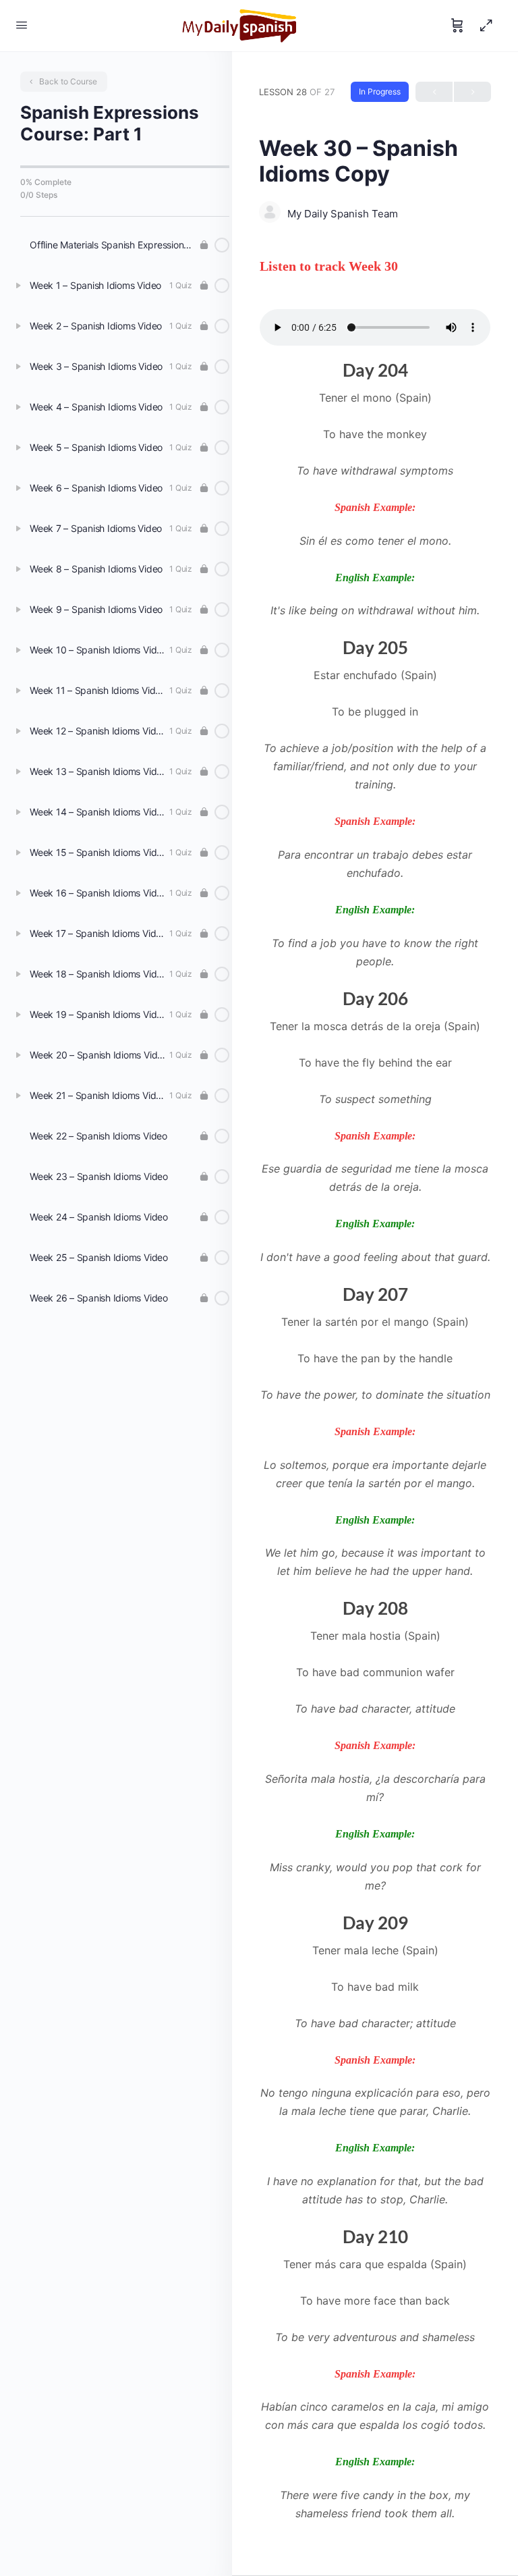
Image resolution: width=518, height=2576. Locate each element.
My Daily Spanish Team (343, 214)
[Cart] (457, 26)
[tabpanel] (375, 1399)
